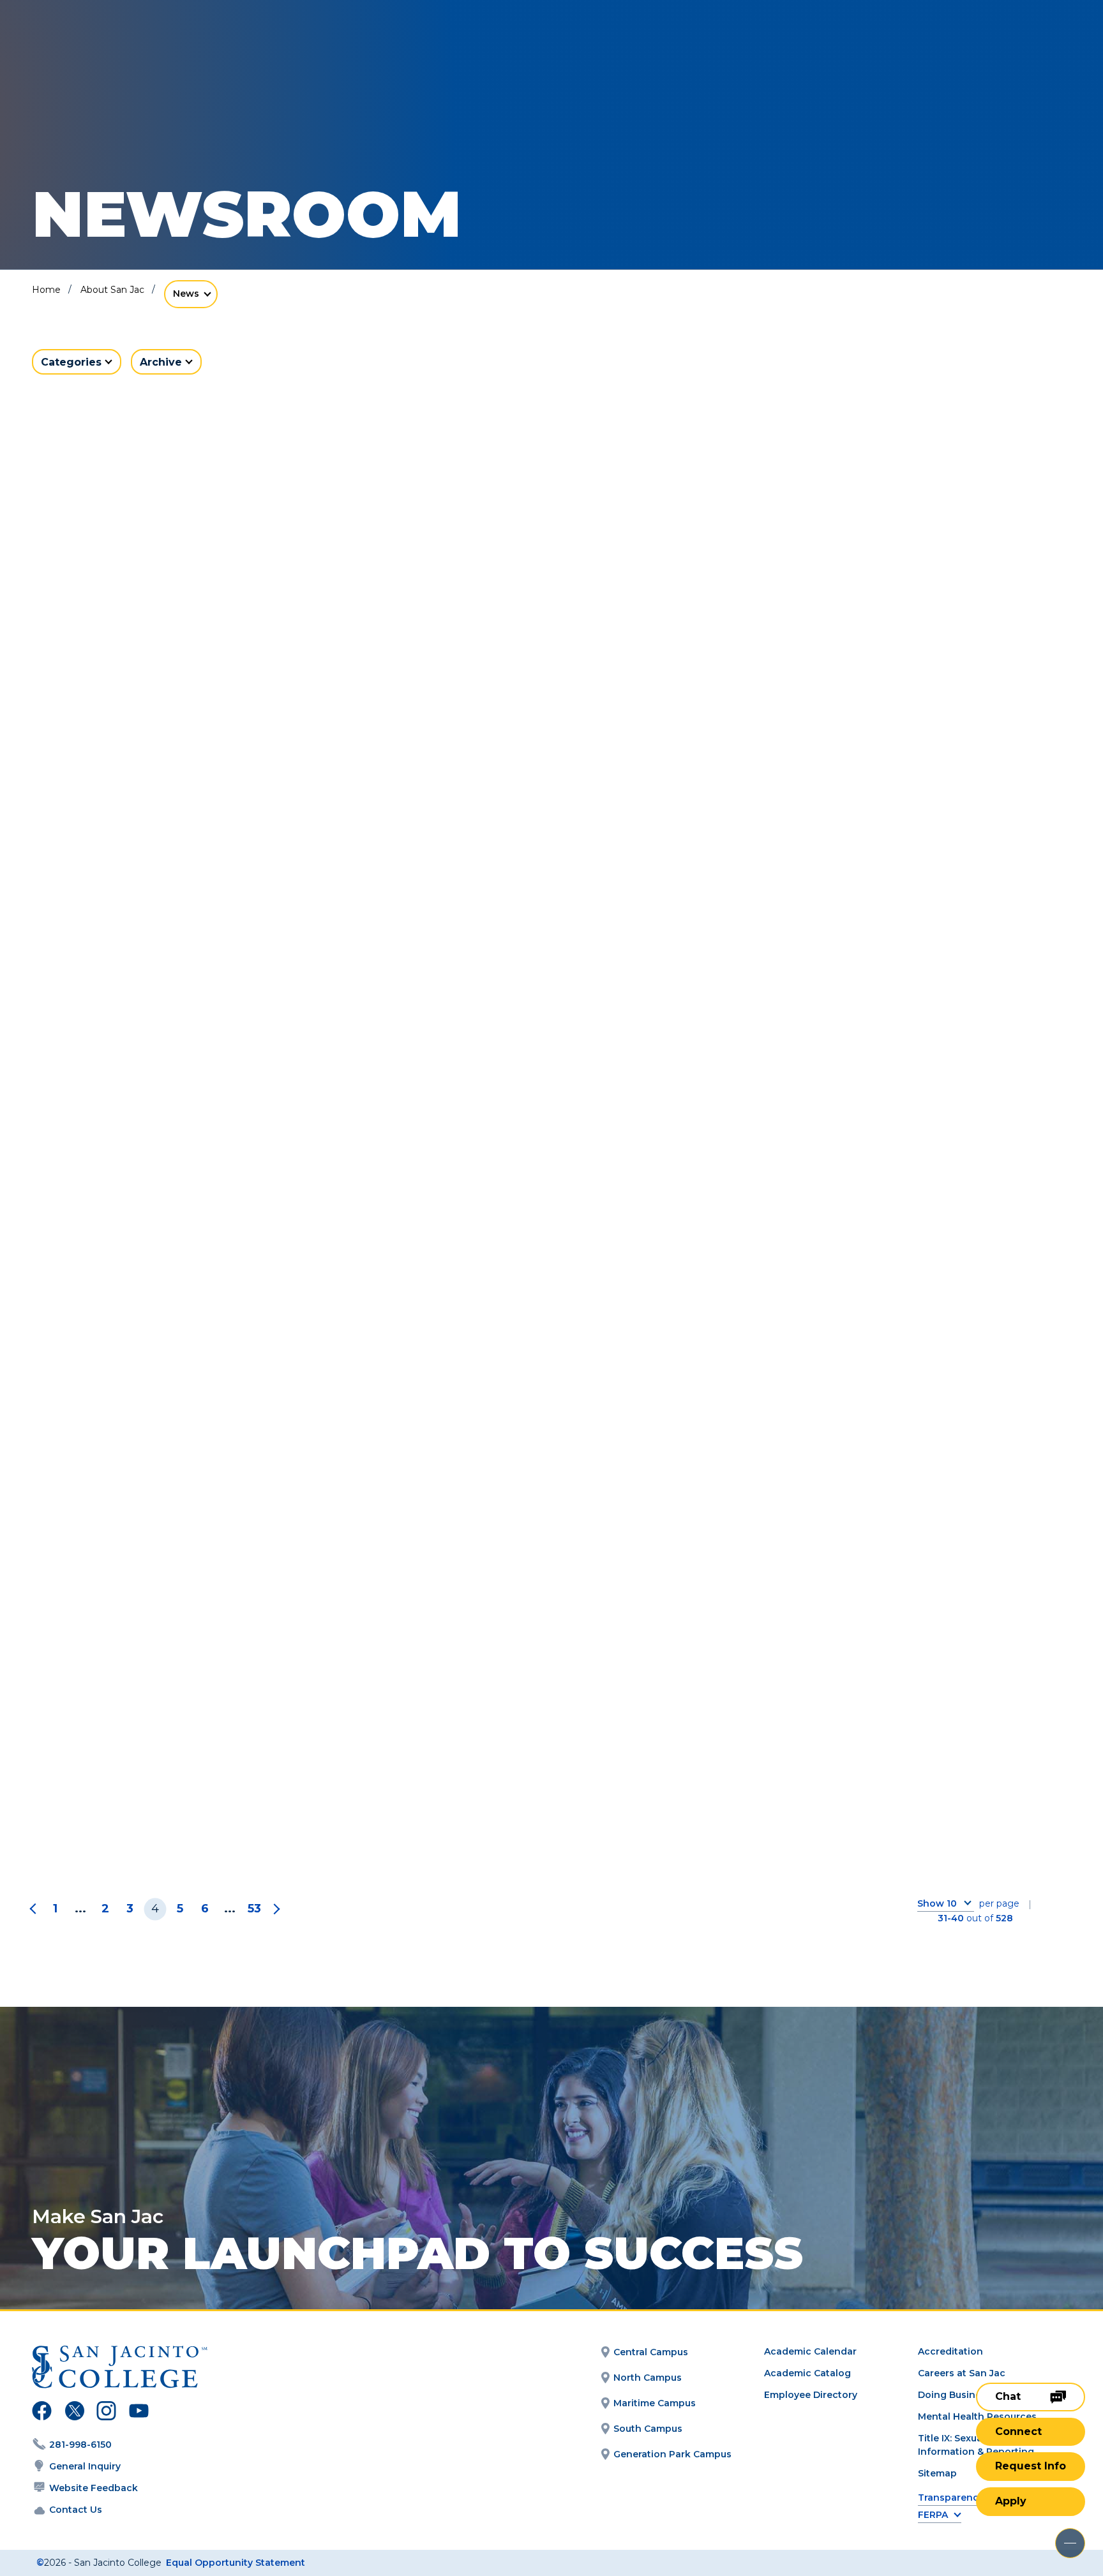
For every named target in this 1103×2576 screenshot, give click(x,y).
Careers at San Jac (962, 2373)
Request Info (1031, 2466)
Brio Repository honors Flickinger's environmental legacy (549, 1426)
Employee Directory (811, 2395)
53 (254, 1909)
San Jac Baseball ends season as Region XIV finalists (192, 680)
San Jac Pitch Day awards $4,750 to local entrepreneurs (895, 1426)
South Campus (648, 2429)
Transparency (951, 2498)
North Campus (648, 2378)
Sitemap (937, 2473)
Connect (1018, 2431)
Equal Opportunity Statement (236, 2563)
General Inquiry (85, 2466)
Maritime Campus (655, 2403)
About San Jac (112, 290)
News (186, 294)
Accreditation (950, 2351)
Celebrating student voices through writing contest (871, 1053)
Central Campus (651, 2352)
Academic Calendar (810, 2351)
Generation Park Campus (672, 2454)
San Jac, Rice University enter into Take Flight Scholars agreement (550, 680)
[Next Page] (274, 1909)
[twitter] (74, 2413)
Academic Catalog (807, 2373)
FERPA (933, 2515)
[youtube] (138, 2413)
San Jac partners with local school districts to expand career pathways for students (199, 1436)
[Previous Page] (35, 1909)
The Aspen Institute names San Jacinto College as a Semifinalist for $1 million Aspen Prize (893, 690)
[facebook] (42, 2413)
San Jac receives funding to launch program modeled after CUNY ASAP (186, 1063)
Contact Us (76, 2510)
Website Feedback (94, 2488)
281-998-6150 (80, 2445)
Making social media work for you (548, 1043)
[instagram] (106, 2413)
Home (46, 290)
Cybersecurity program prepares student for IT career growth (193, 1800)
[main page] (103, 46)
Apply (1011, 2501)
